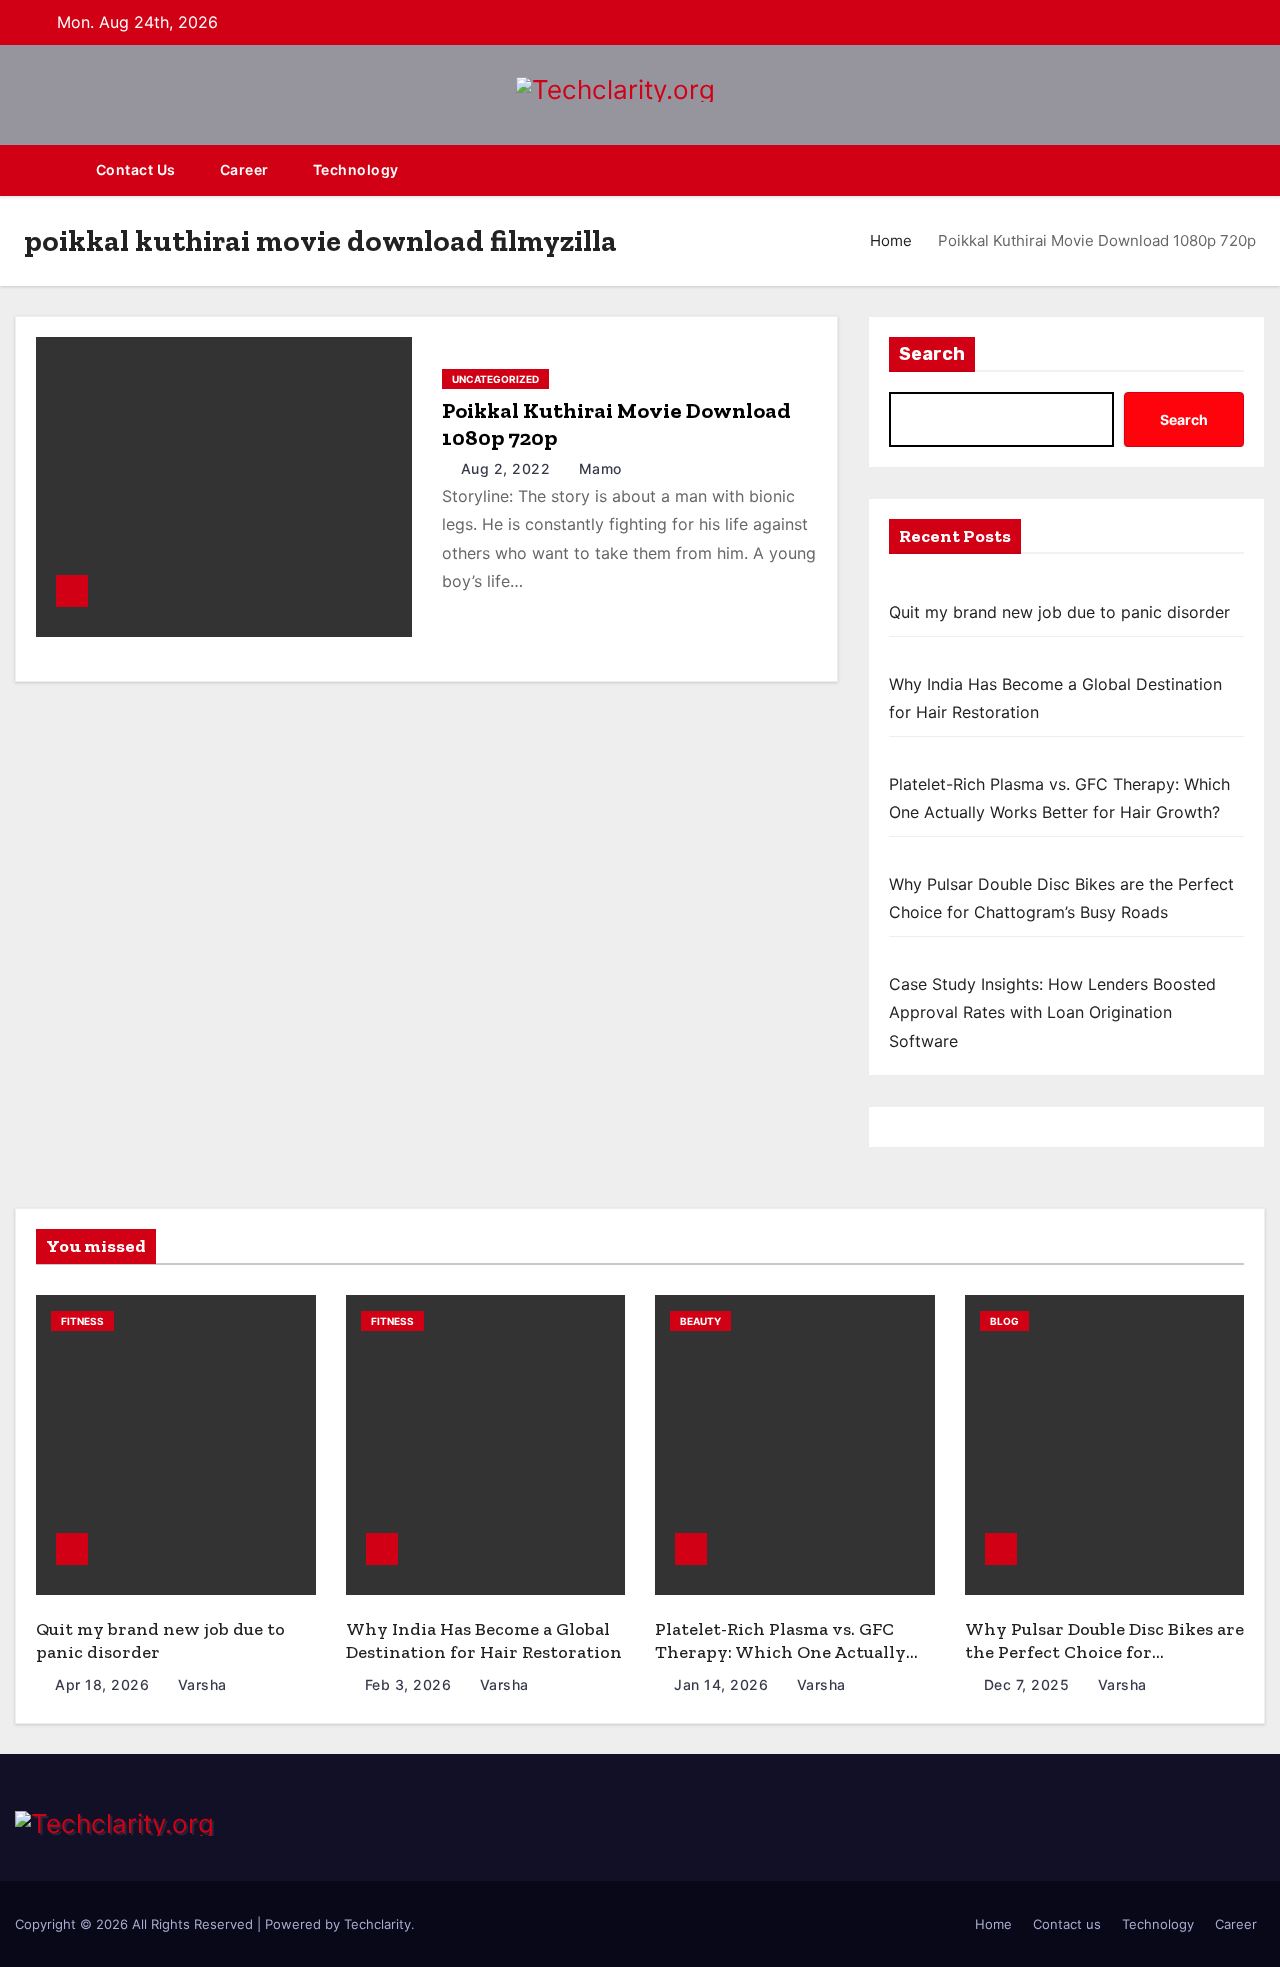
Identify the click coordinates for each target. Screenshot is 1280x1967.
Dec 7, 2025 (1029, 1684)
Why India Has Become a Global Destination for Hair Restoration (484, 1640)
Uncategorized (495, 379)
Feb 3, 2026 (410, 1684)
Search (932, 354)
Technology (356, 169)
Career (244, 169)
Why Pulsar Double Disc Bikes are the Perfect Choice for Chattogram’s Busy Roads (1104, 1651)
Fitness (82, 1321)
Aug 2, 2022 (508, 468)
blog (1004, 1321)
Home (891, 240)
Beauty (700, 1321)
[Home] (44, 170)
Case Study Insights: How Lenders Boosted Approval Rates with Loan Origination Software (1052, 1012)
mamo (598, 468)
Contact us (136, 169)
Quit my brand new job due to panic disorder (1059, 612)
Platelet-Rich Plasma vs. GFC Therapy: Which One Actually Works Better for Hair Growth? (788, 1651)
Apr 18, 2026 (104, 1684)
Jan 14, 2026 (723, 1684)
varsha (200, 1684)
